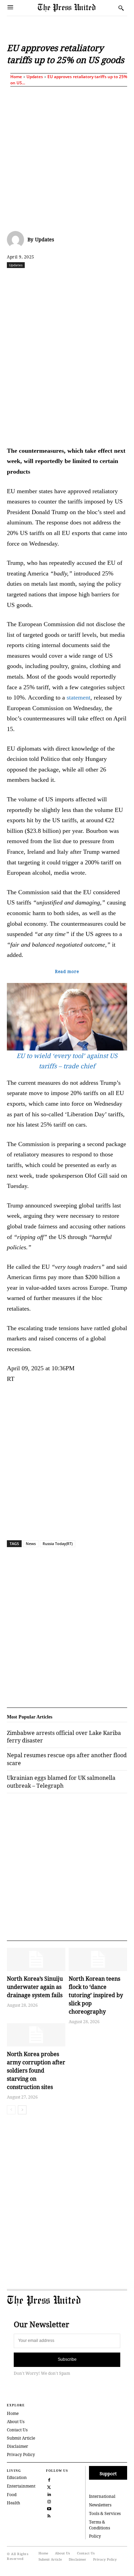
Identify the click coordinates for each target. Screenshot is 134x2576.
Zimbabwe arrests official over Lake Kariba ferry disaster (64, 1737)
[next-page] (22, 2110)
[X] (51, 280)
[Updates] (17, 240)
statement (79, 697)
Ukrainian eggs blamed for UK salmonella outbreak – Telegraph (61, 1782)
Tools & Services (105, 2513)
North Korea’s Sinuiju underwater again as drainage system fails (35, 1987)
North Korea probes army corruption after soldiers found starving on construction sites (36, 2070)
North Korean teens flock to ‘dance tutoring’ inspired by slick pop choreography (96, 1995)
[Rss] (49, 2515)
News (31, 1544)
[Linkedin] (99, 280)
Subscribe (67, 2359)
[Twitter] (49, 2486)
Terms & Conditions (99, 2525)
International (102, 2496)
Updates (35, 77)
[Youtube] (49, 2508)
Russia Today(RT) (58, 1544)
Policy (95, 2536)
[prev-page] (11, 2110)
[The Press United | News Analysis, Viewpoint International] (76, 8)
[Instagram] (49, 2501)
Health (14, 2503)
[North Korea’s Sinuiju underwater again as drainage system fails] (36, 1959)
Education (17, 2477)
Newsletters (100, 2505)
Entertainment (21, 2486)
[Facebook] (35, 280)
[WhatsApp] (83, 280)
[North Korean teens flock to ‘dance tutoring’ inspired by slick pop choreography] (98, 1959)
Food (12, 2495)
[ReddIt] (67, 280)
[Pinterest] (114, 280)
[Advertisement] (67, 157)
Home (16, 77)
